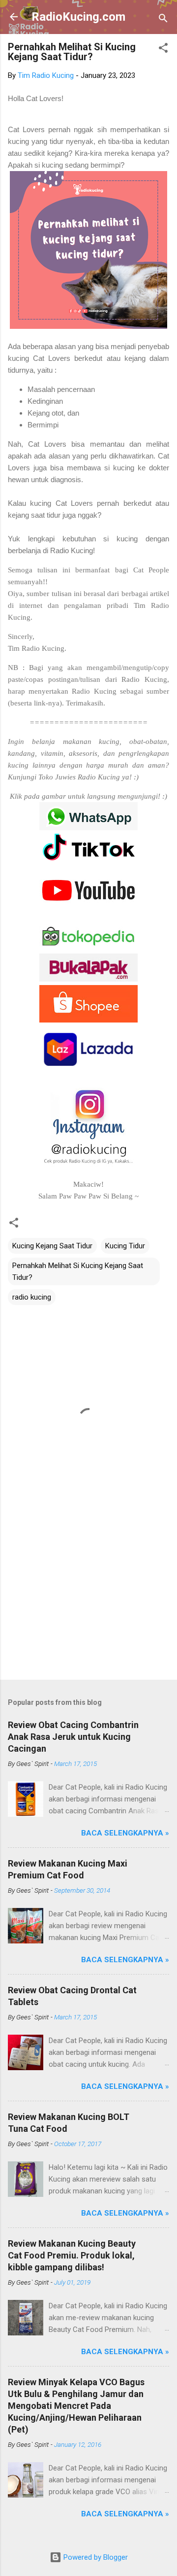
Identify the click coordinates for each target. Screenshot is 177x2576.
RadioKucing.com (78, 17)
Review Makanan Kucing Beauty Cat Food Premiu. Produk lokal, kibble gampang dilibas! (72, 2255)
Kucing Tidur (125, 1246)
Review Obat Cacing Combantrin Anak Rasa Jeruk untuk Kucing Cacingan (73, 1737)
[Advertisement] (88, 1602)
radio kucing (32, 1297)
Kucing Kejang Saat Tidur (52, 1246)
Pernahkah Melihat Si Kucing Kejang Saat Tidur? (78, 1271)
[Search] (163, 20)
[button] (163, 50)
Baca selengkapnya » (125, 1833)
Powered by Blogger (95, 2557)
